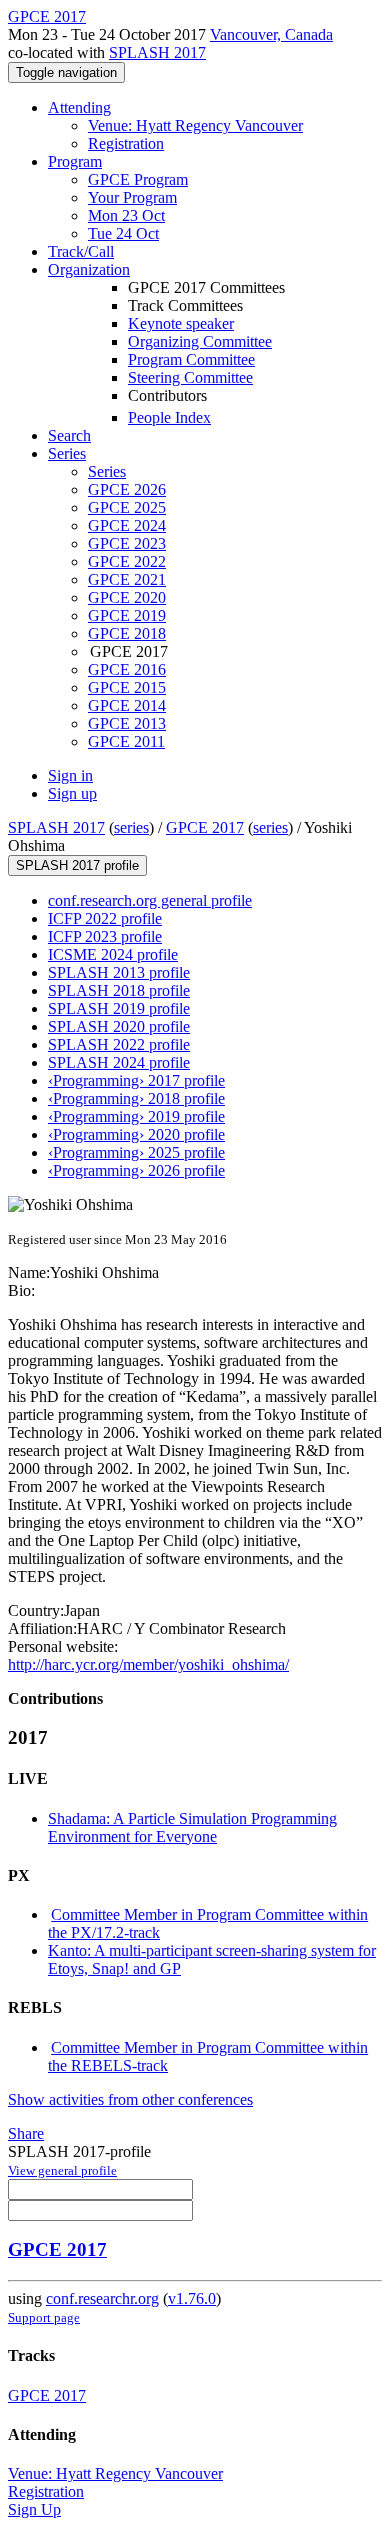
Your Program (132, 197)
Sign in (70, 775)
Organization (89, 269)
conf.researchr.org (102, 2298)
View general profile (62, 2170)
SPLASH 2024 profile (119, 1062)
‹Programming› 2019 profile (136, 1116)
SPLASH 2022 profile (119, 1044)
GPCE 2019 (127, 615)
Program (75, 161)
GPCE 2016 (127, 669)
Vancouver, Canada (271, 34)
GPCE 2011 (126, 741)
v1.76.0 (192, 2298)
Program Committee (191, 359)
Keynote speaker (181, 323)
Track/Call (81, 251)
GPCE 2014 (127, 705)
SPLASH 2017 (157, 52)
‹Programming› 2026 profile (136, 1170)
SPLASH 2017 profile (77, 865)
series (131, 827)
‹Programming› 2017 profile (136, 1080)
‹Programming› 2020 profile (136, 1134)
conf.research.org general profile (150, 900)
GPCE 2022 (127, 561)
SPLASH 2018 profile (119, 990)
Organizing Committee (200, 341)
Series (107, 471)
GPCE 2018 (127, 633)
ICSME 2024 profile (113, 954)
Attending (79, 107)
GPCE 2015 (127, 687)
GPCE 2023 (127, 543)
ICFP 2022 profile (105, 918)
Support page (44, 2317)
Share (26, 2133)
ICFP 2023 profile (105, 936)
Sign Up (34, 2509)
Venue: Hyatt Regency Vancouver (195, 125)
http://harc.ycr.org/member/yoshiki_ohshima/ (148, 1664)
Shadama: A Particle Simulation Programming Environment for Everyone (192, 1827)
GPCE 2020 (127, 597)
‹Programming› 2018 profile (136, 1098)
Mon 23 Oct (126, 215)
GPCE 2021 (127, 579)
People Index (169, 417)
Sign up (72, 793)
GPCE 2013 (127, 723)
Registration (126, 143)
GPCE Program (138, 179)
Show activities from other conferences (130, 2099)
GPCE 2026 (127, 489)
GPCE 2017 (205, 827)
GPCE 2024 (127, 525)
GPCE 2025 (127, 507)
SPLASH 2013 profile (119, 972)
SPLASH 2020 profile (119, 1026)
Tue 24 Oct (123, 233)
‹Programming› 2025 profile (136, 1152)
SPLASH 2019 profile (119, 1008)
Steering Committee (190, 377)
